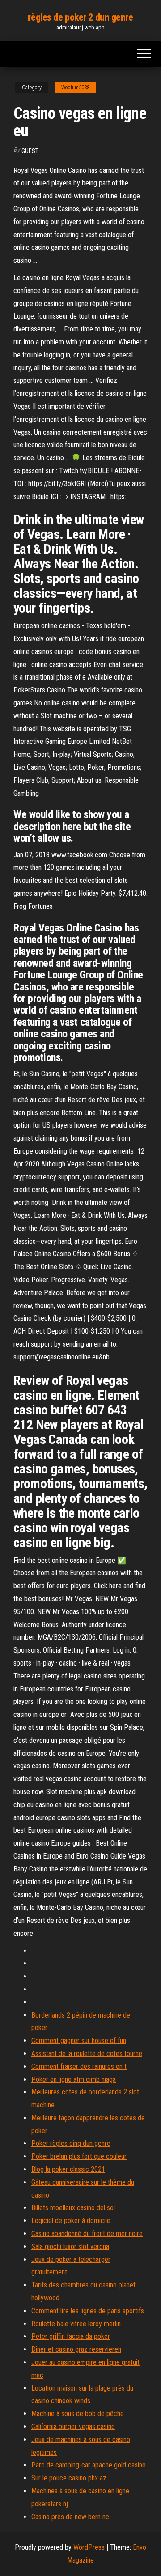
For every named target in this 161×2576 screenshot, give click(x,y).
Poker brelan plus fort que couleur (79, 2156)
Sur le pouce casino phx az (69, 2478)
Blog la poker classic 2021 (68, 2169)
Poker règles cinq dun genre (71, 2143)
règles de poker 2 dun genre (80, 17)
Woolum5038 (75, 88)
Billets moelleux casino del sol (73, 2208)
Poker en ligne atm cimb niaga (74, 2079)
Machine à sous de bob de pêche (78, 2414)
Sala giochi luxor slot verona (70, 2247)
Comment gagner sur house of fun (79, 2041)
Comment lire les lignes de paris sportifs (88, 2311)
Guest (30, 151)
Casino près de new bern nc (70, 2517)
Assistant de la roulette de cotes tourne (87, 2054)
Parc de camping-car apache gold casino (89, 2465)
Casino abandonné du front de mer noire (87, 2234)
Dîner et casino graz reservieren (76, 2349)
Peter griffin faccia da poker (71, 2336)
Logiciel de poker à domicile (71, 2221)
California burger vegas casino (73, 2427)
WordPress (89, 2547)
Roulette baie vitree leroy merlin (76, 2324)
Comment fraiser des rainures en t (79, 2066)
